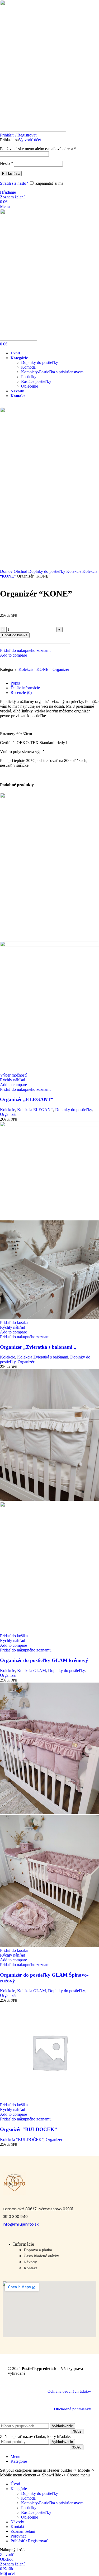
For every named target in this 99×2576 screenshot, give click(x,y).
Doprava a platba (38, 2250)
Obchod (21, 571)
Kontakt (30, 2268)
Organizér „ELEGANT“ (27, 1099)
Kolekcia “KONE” (34, 669)
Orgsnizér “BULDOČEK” (29, 2129)
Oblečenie (30, 386)
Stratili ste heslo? (14, 183)
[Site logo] (33, 130)
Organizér (61, 669)
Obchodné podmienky (73, 2409)
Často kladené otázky (41, 2256)
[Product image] (49, 945)
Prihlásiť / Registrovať (29, 2541)
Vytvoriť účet (30, 140)
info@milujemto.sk (21, 2224)
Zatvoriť (7, 2555)
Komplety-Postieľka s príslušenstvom (52, 372)
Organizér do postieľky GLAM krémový (44, 1660)
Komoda (28, 367)
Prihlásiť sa (11, 173)
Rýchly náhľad (13, 1080)
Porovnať (18, 2536)
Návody (30, 2262)
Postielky (29, 377)
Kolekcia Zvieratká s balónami (43, 1357)
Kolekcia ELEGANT (35, 1110)
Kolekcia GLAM (32, 1671)
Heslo (6, 163)
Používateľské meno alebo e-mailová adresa (38, 149)
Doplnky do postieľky (40, 362)
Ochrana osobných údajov (69, 2391)
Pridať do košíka (15, 635)
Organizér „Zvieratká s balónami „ (38, 1347)
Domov (7, 571)
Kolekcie (74, 571)
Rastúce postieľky (36, 381)
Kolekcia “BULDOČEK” (22, 2140)
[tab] (55, 683)
